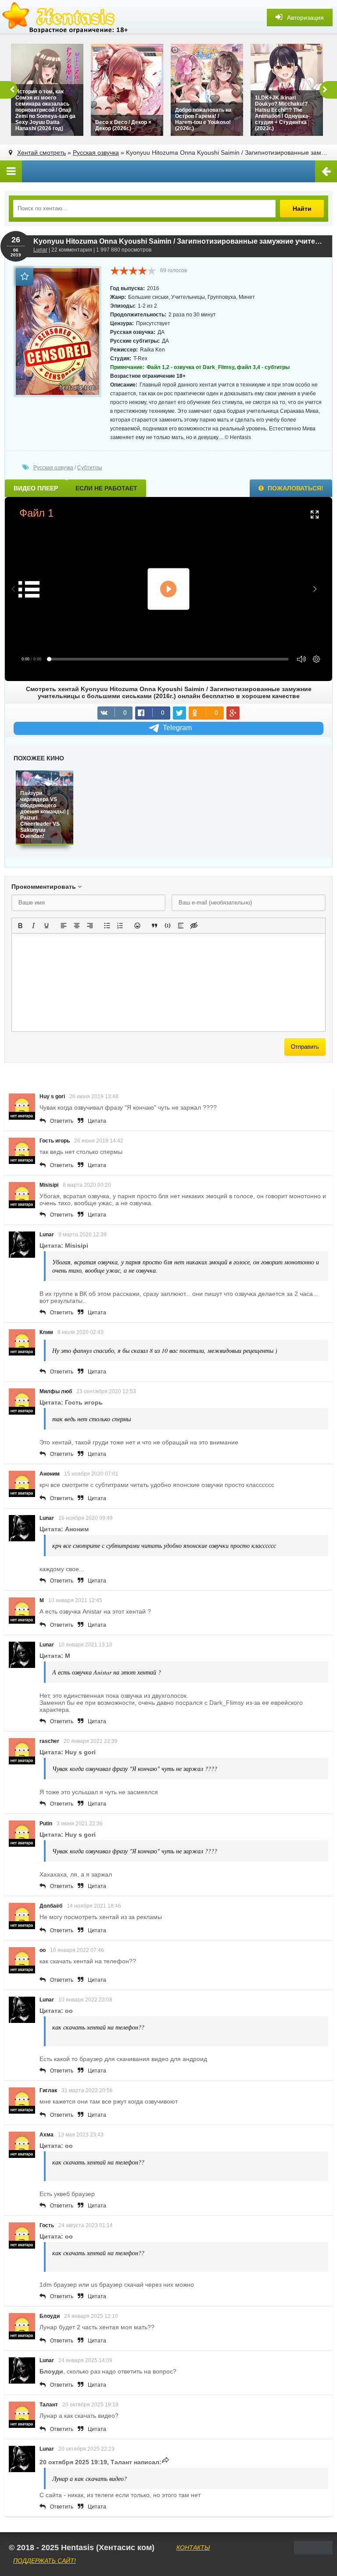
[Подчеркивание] (47, 926)
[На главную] (66, 18)
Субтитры (90, 468)
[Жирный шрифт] (20, 926)
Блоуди (50, 2316)
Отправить (305, 1047)
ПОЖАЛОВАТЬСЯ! (295, 488)
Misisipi (49, 1185)
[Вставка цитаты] (154, 926)
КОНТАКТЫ (193, 2548)
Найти (302, 209)
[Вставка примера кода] (168, 926)
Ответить (62, 1121)
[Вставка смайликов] (137, 926)
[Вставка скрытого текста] (194, 926)
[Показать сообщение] (165, 2462)
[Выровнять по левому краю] (64, 926)
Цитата (97, 1121)
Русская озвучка (96, 153)
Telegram (177, 728)
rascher (49, 1741)
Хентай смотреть (41, 153)
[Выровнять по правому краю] (90, 926)
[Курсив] (33, 926)
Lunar (40, 250)
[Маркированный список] (107, 926)
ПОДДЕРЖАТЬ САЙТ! (45, 2561)
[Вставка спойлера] (181, 926)
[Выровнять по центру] (77, 926)
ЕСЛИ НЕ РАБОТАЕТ (106, 488)
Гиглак (48, 2090)
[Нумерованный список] (120, 926)
